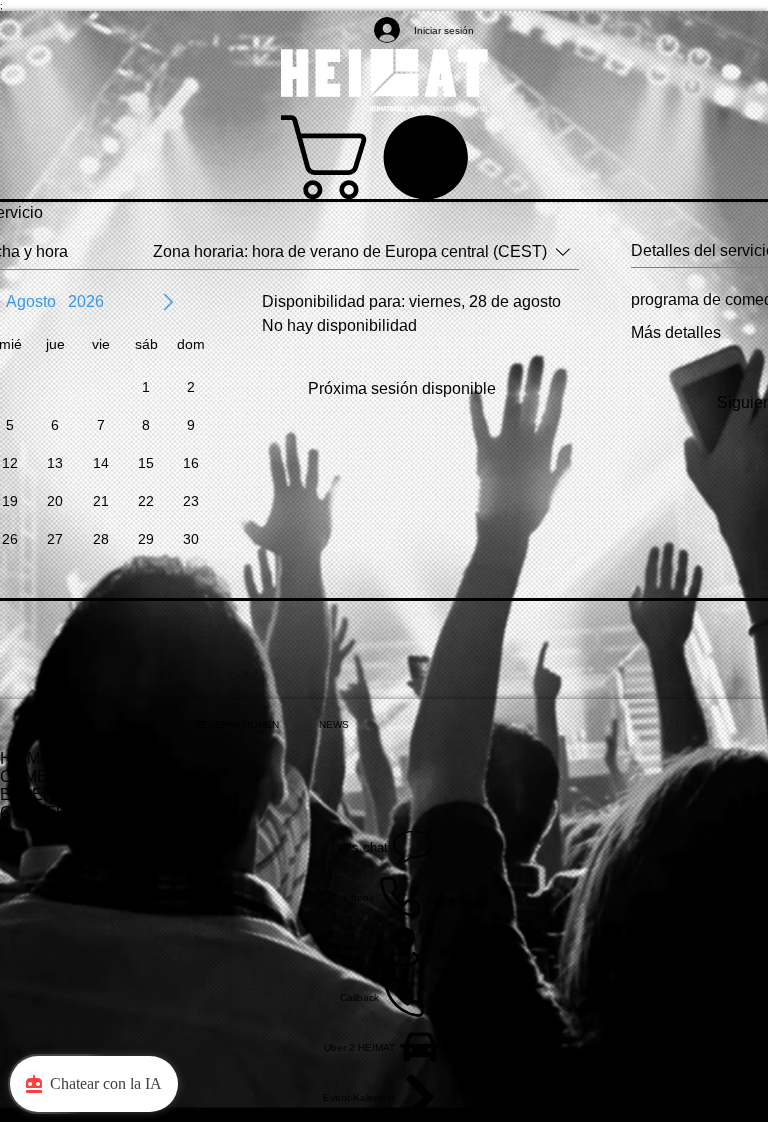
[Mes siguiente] (168, 302)
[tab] (43, 724)
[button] (384, 157)
